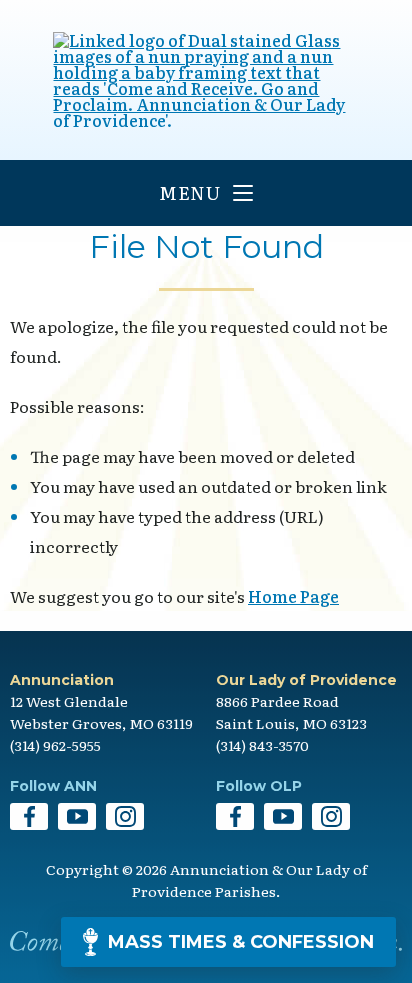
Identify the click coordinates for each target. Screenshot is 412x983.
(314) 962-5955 (55, 745)
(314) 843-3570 (262, 745)
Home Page (293, 596)
